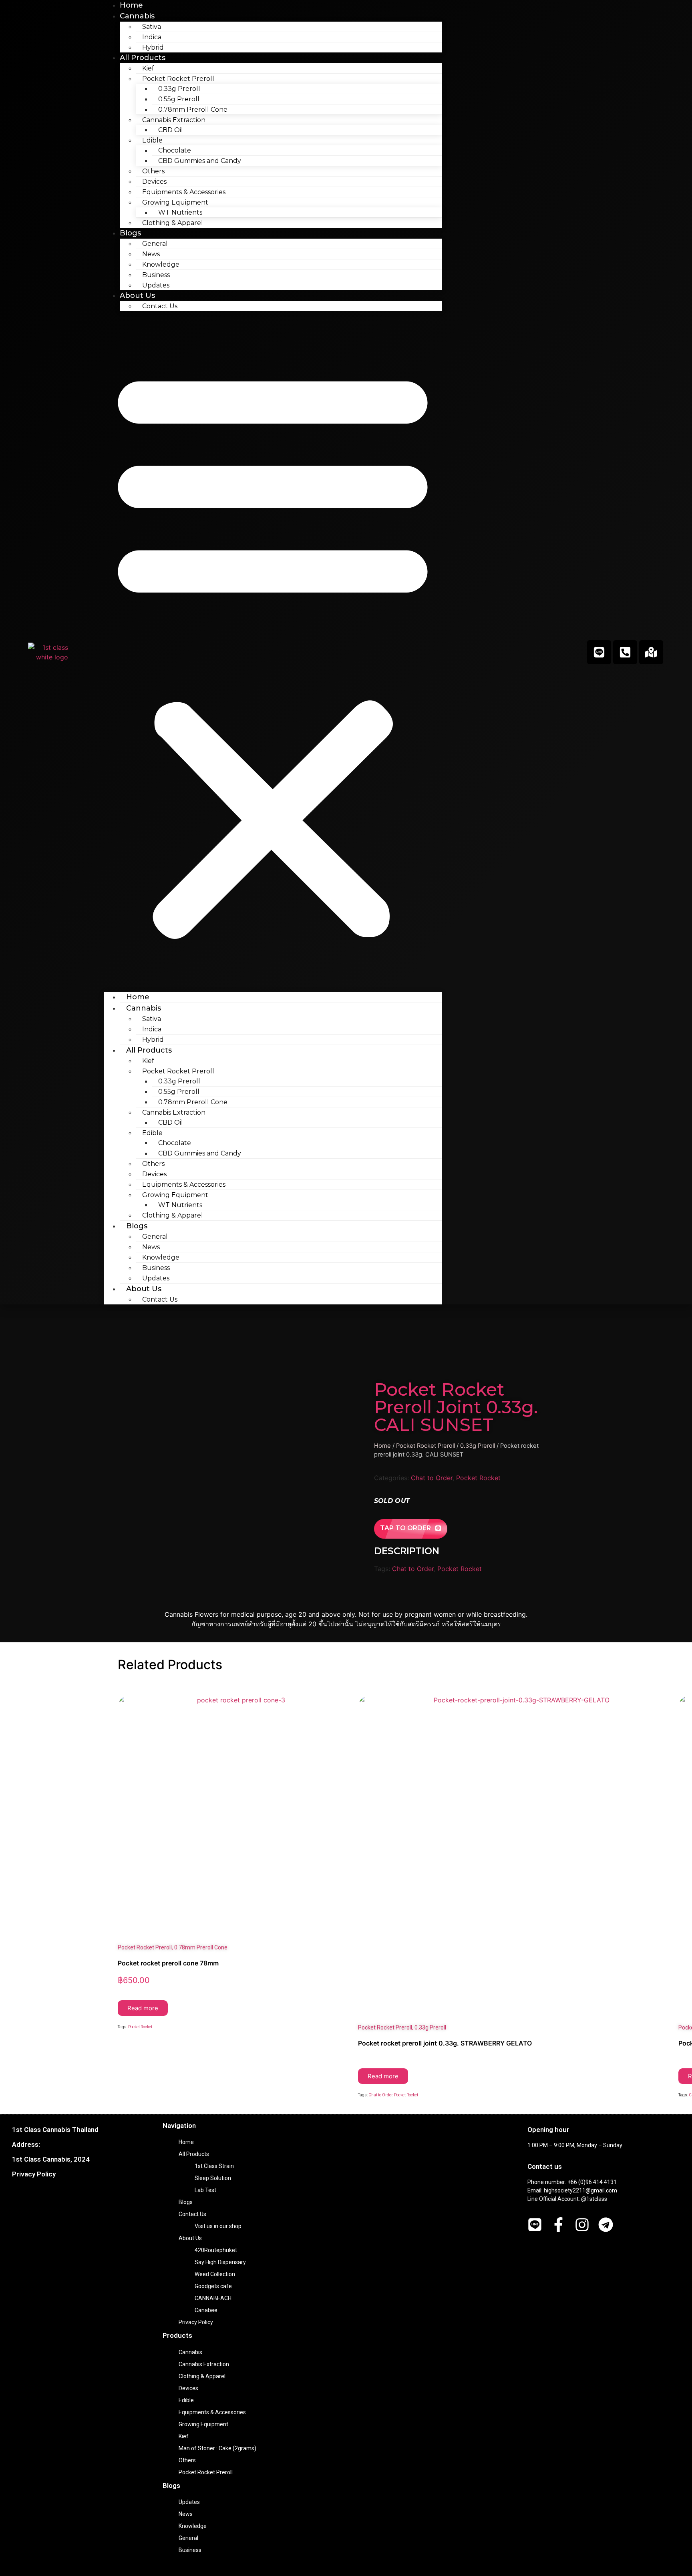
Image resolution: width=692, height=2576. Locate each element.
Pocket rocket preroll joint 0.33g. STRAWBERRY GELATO (445, 2043)
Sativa (152, 27)
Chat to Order (432, 1478)
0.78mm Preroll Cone (193, 110)
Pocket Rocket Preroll (425, 1446)
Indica (152, 37)
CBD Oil (171, 130)
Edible (186, 2400)
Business (156, 275)
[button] (273, 651)
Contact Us (160, 306)
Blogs (130, 233)
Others (153, 171)
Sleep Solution (213, 2178)
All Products (143, 58)
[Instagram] (582, 2225)
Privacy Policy (34, 2174)
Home (138, 997)
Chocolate (175, 150)
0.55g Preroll (179, 99)
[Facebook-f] (558, 2225)
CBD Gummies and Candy (200, 161)
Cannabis (137, 16)
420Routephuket (216, 2250)
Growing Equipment (203, 2424)
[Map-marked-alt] (651, 652)
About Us (137, 295)
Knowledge (161, 264)
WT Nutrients (180, 212)
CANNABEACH (213, 2298)
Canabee (206, 2310)
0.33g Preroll (179, 89)
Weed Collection (215, 2274)
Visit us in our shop (218, 2226)
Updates (156, 285)
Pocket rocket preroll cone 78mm (168, 1963)
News (151, 254)
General (155, 244)
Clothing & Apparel (173, 223)
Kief (148, 68)
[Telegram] (606, 2225)
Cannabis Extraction (204, 2364)
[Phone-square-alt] (625, 652)
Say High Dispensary (220, 2262)
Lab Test (205, 2190)
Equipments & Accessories (184, 192)
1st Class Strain (214, 2166)
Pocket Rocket (478, 1478)
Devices (154, 182)
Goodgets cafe (213, 2286)
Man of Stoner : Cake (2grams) (217, 2448)
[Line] (599, 652)
